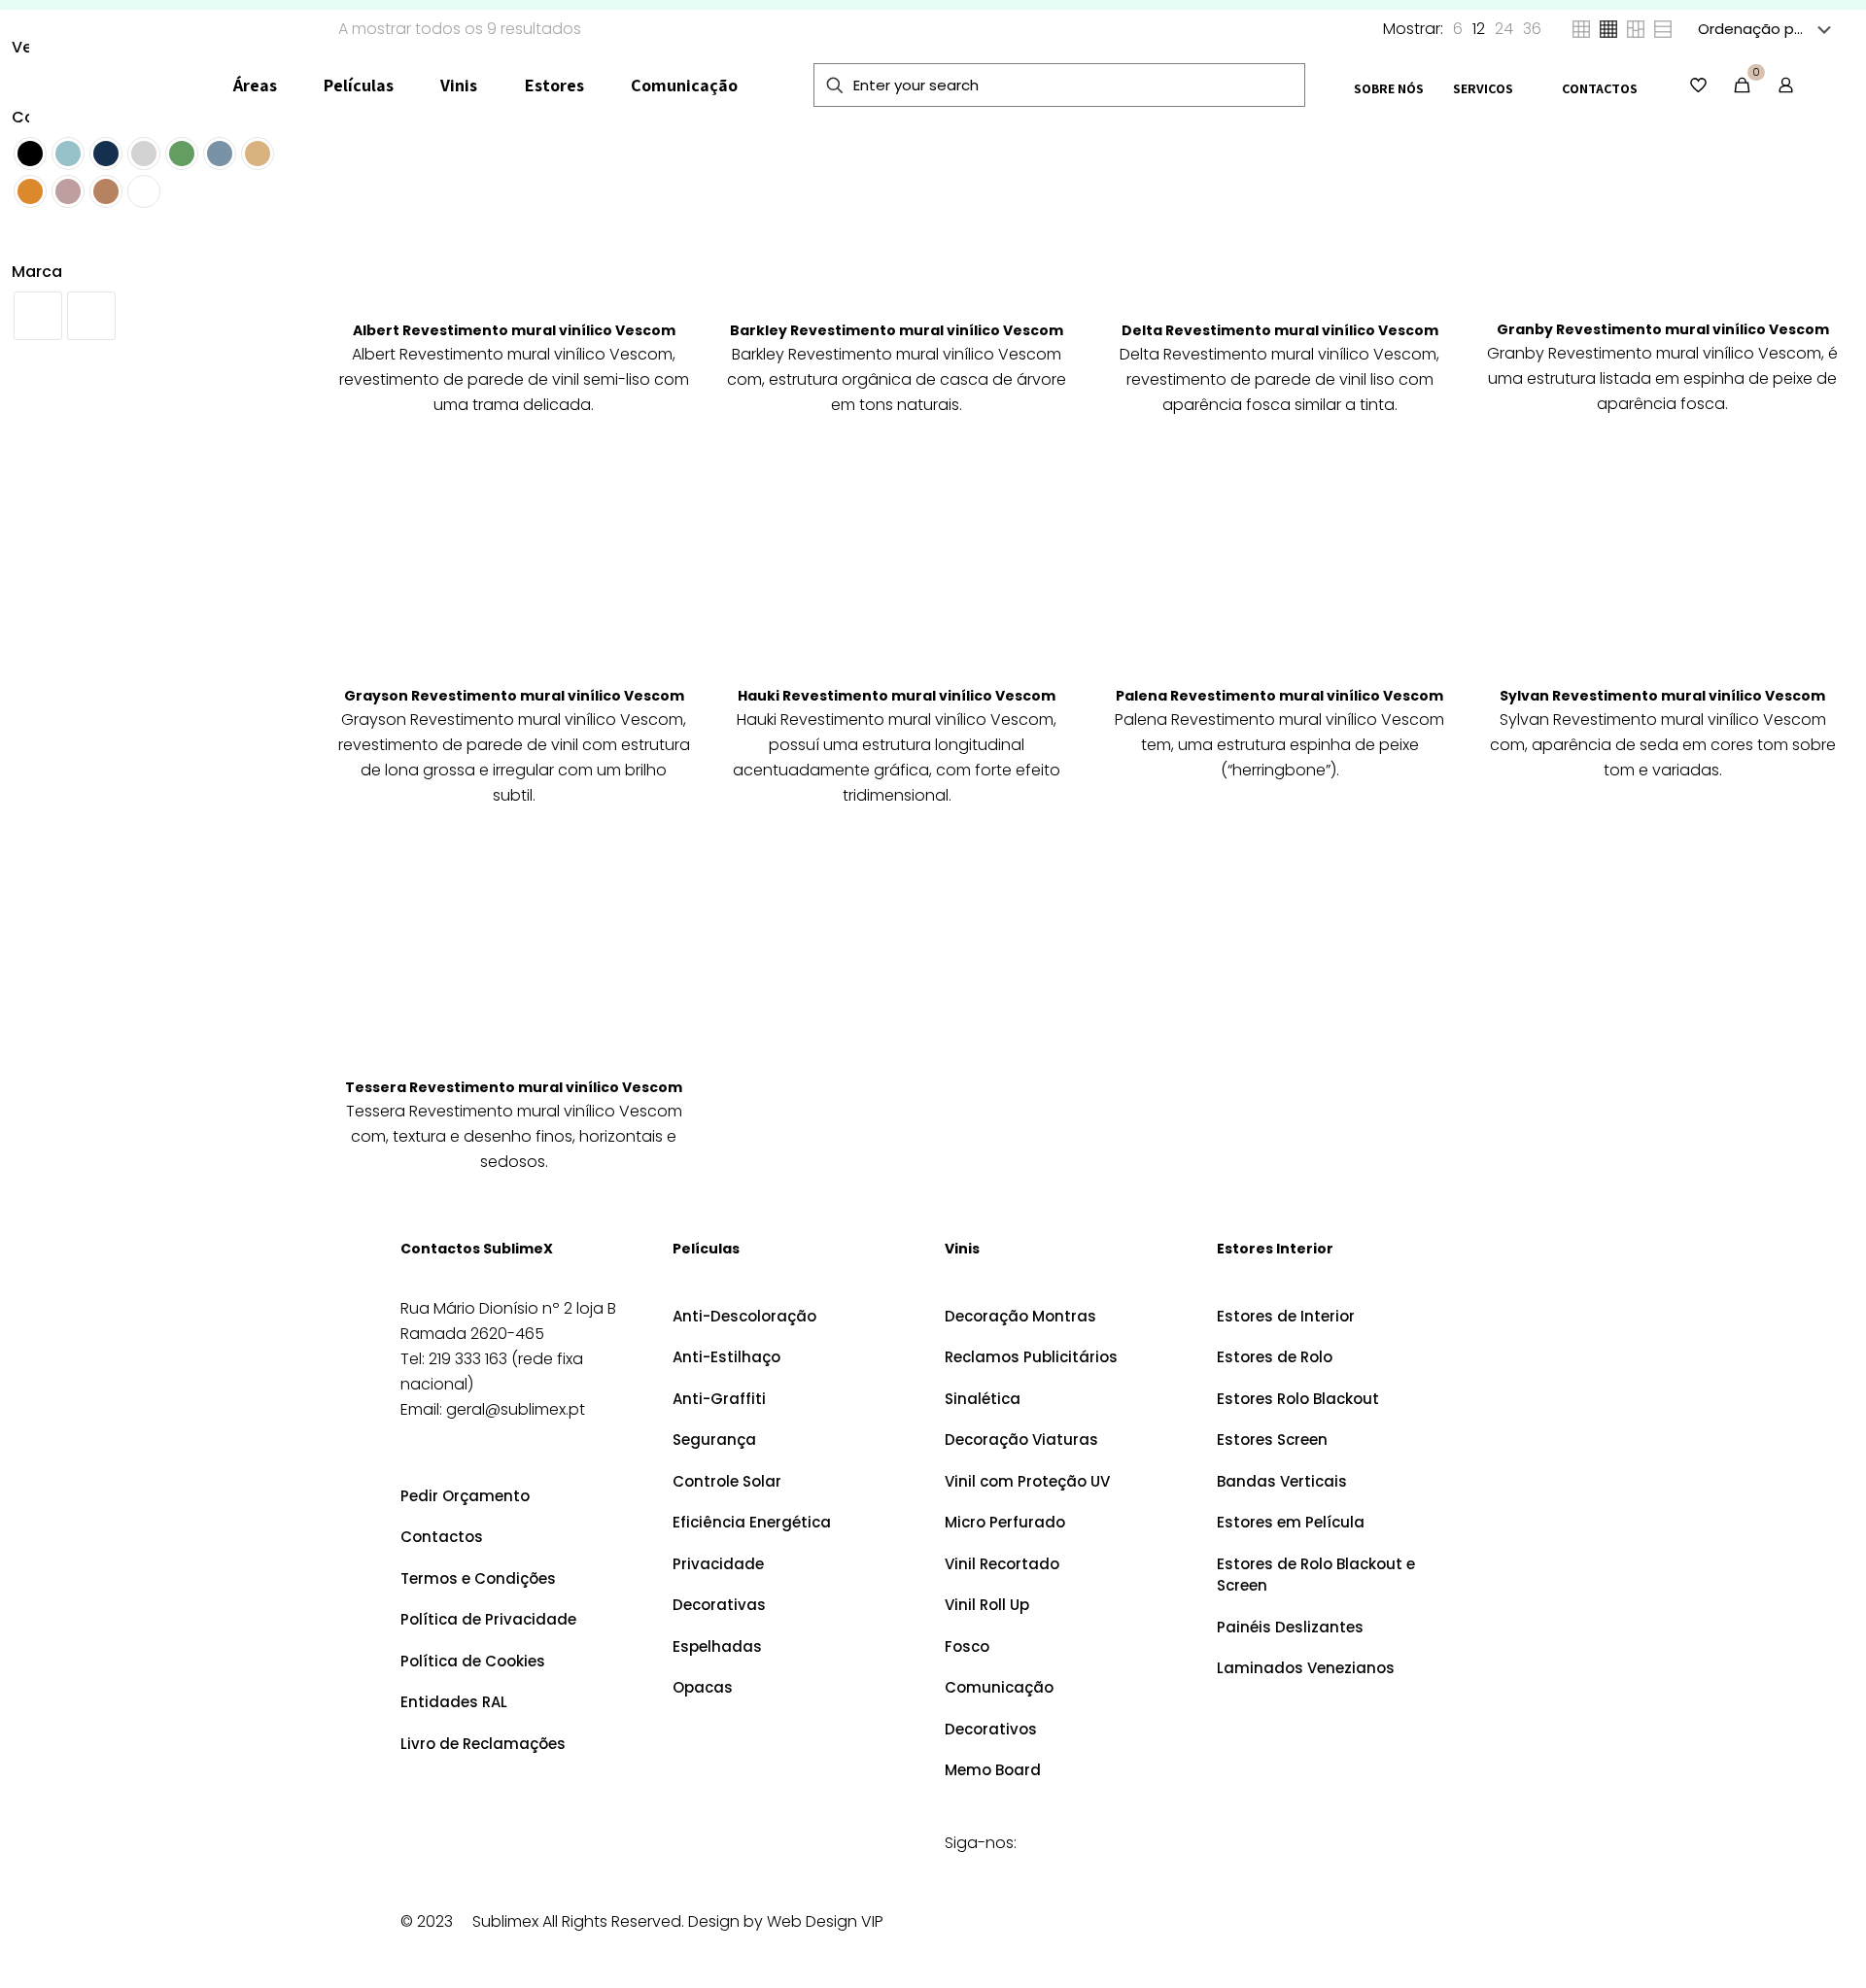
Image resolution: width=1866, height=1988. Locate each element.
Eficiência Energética (752, 1522)
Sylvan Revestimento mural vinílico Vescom (1662, 696)
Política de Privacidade (488, 1619)
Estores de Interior (1286, 1316)
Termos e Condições (478, 1578)
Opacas (703, 1687)
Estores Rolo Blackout (1298, 1399)
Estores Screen (1272, 1440)
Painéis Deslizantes (1290, 1627)
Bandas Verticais (1282, 1481)
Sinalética (983, 1399)
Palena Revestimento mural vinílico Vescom (1279, 696)
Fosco (967, 1646)
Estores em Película (1291, 1522)
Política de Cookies (473, 1661)
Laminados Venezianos (1306, 1668)
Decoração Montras (1020, 1316)
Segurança (714, 1440)
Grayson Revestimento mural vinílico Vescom (514, 696)
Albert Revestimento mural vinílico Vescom (514, 330)
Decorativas (719, 1605)
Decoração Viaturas (1021, 1440)
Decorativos (991, 1729)
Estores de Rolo (1275, 1357)
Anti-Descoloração (744, 1316)
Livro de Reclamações (483, 1744)
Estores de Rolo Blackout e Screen (1316, 1575)
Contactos (442, 1537)
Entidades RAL (454, 1702)
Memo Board (993, 1770)
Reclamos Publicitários (1031, 1357)
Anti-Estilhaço (726, 1357)
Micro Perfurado (1005, 1522)
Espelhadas (717, 1646)
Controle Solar (727, 1481)
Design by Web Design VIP (786, 1921)
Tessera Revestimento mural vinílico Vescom (514, 1087)
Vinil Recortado (1002, 1564)
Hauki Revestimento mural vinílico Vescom (897, 696)
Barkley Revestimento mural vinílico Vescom (897, 330)
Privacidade (718, 1564)
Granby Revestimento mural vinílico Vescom (1663, 329)
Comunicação (999, 1687)
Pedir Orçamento (465, 1496)
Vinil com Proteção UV (1027, 1481)
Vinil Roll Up (987, 1605)
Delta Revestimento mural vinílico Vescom (1280, 330)
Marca (37, 272)
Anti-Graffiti (719, 1399)
